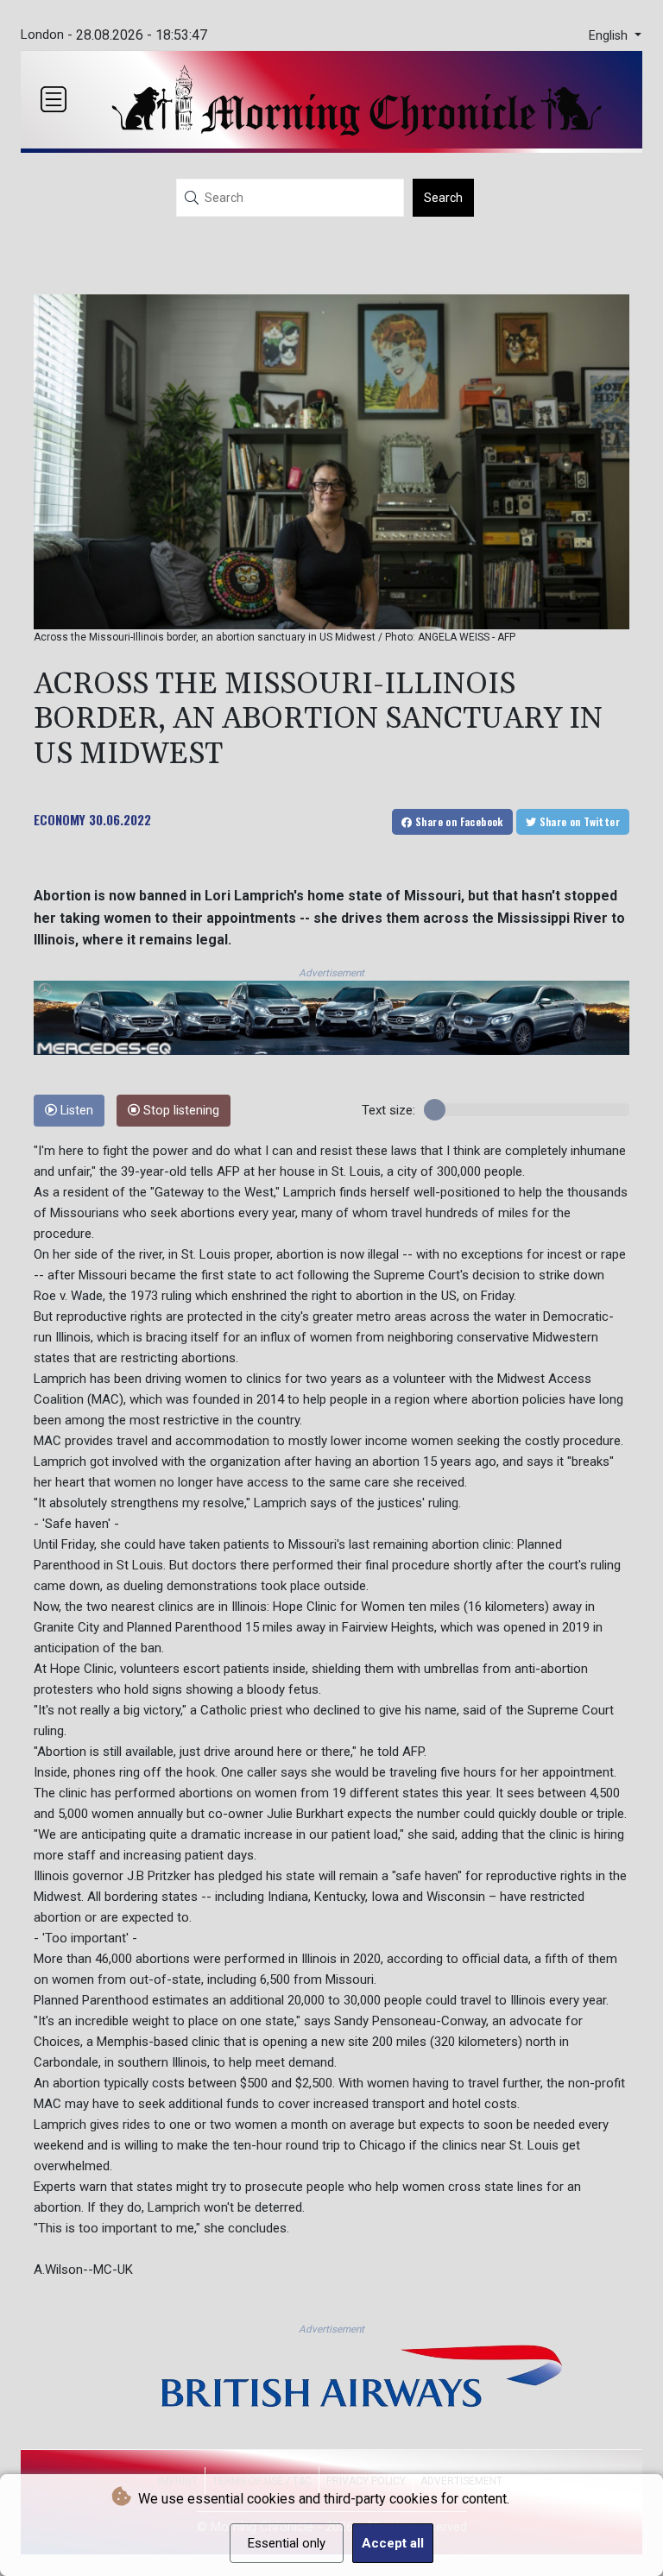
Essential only (287, 2543)
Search (443, 198)
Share (458, 821)
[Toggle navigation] (54, 99)
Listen (75, 1111)
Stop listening (180, 1111)
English (610, 36)
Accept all (393, 2543)
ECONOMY (60, 819)
